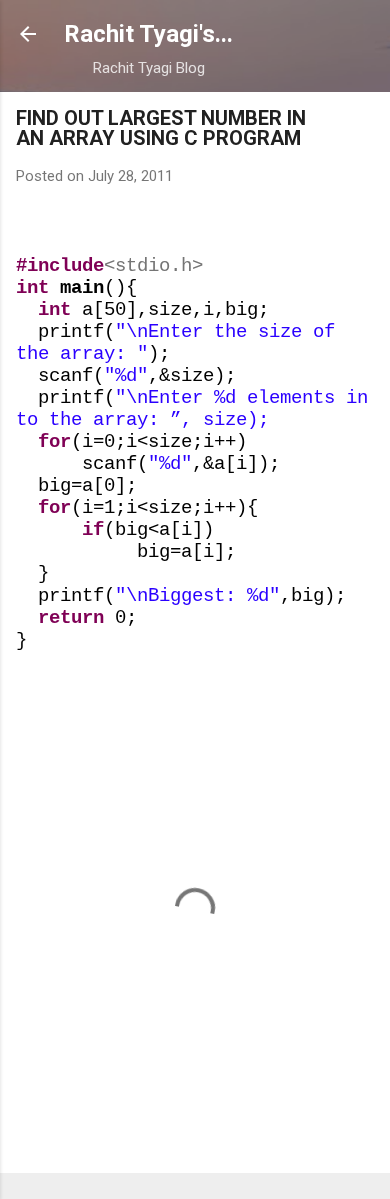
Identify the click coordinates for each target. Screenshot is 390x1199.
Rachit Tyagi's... (148, 34)
